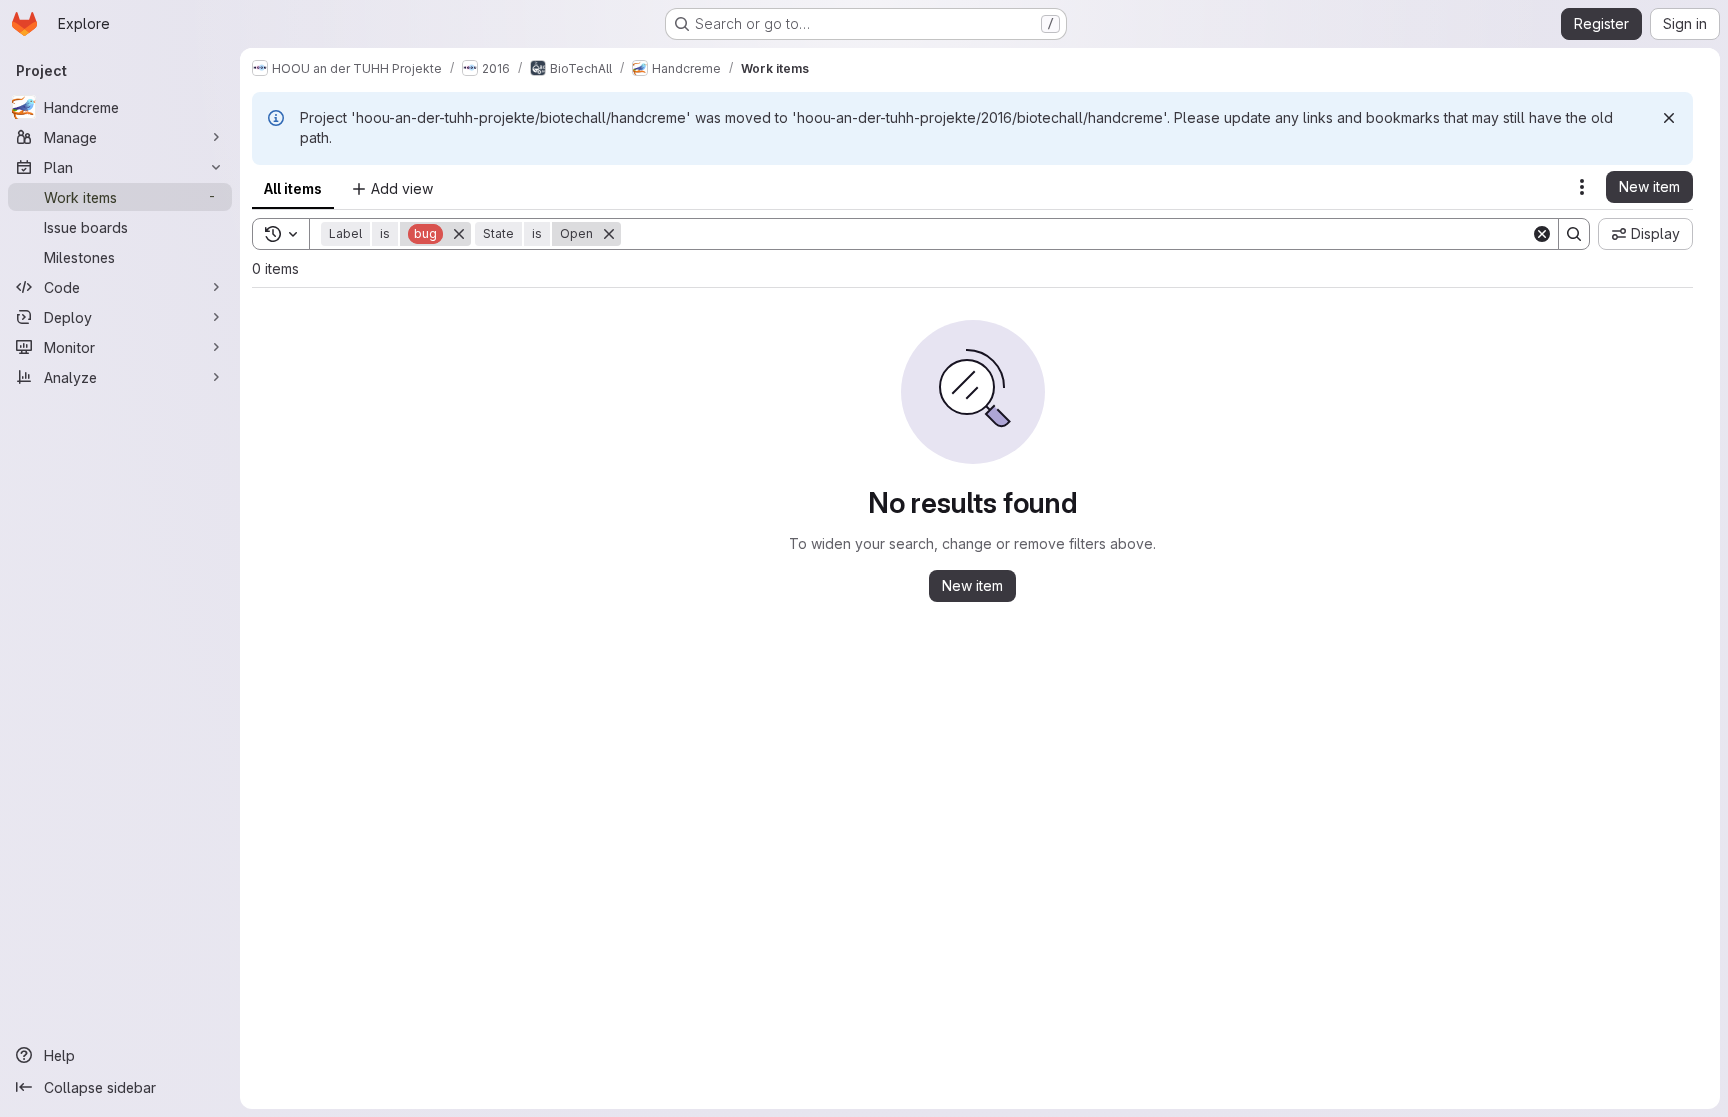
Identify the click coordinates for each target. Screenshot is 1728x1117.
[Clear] (1542, 234)
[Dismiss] (1669, 118)
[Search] (1574, 234)
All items (293, 188)
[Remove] (459, 234)
